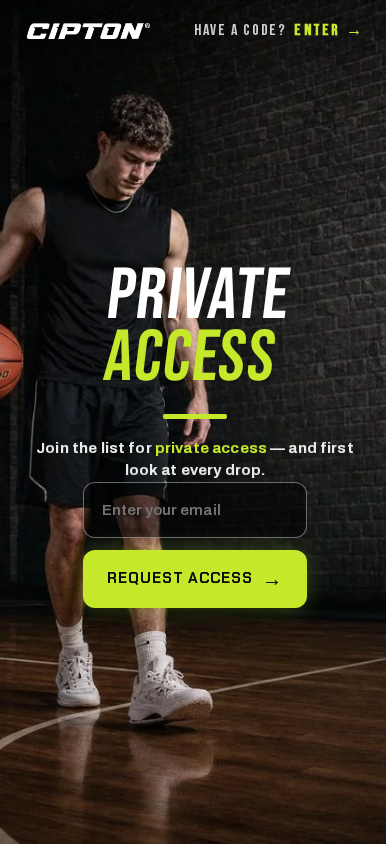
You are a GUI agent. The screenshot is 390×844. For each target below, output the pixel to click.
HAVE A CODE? (279, 31)
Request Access (180, 578)
